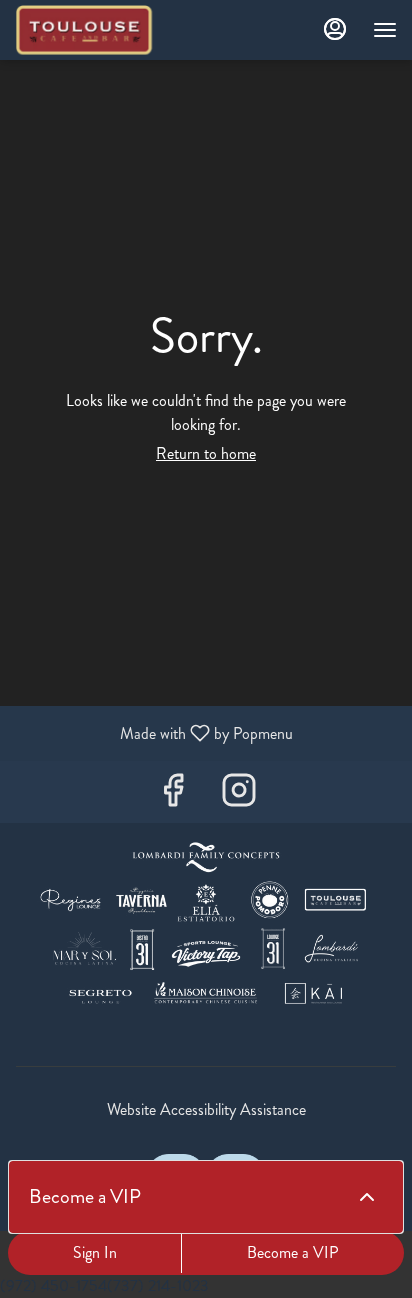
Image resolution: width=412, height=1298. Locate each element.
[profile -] (335, 29)
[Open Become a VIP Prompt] (367, 1197)
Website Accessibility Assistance (206, 1110)
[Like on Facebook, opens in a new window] (173, 796)
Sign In (95, 1252)
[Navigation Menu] (385, 30)
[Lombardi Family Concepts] (206, 927)
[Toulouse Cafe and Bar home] (105, 30)
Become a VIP (293, 1252)
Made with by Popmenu (154, 732)
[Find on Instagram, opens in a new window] (239, 796)
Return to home (206, 453)
